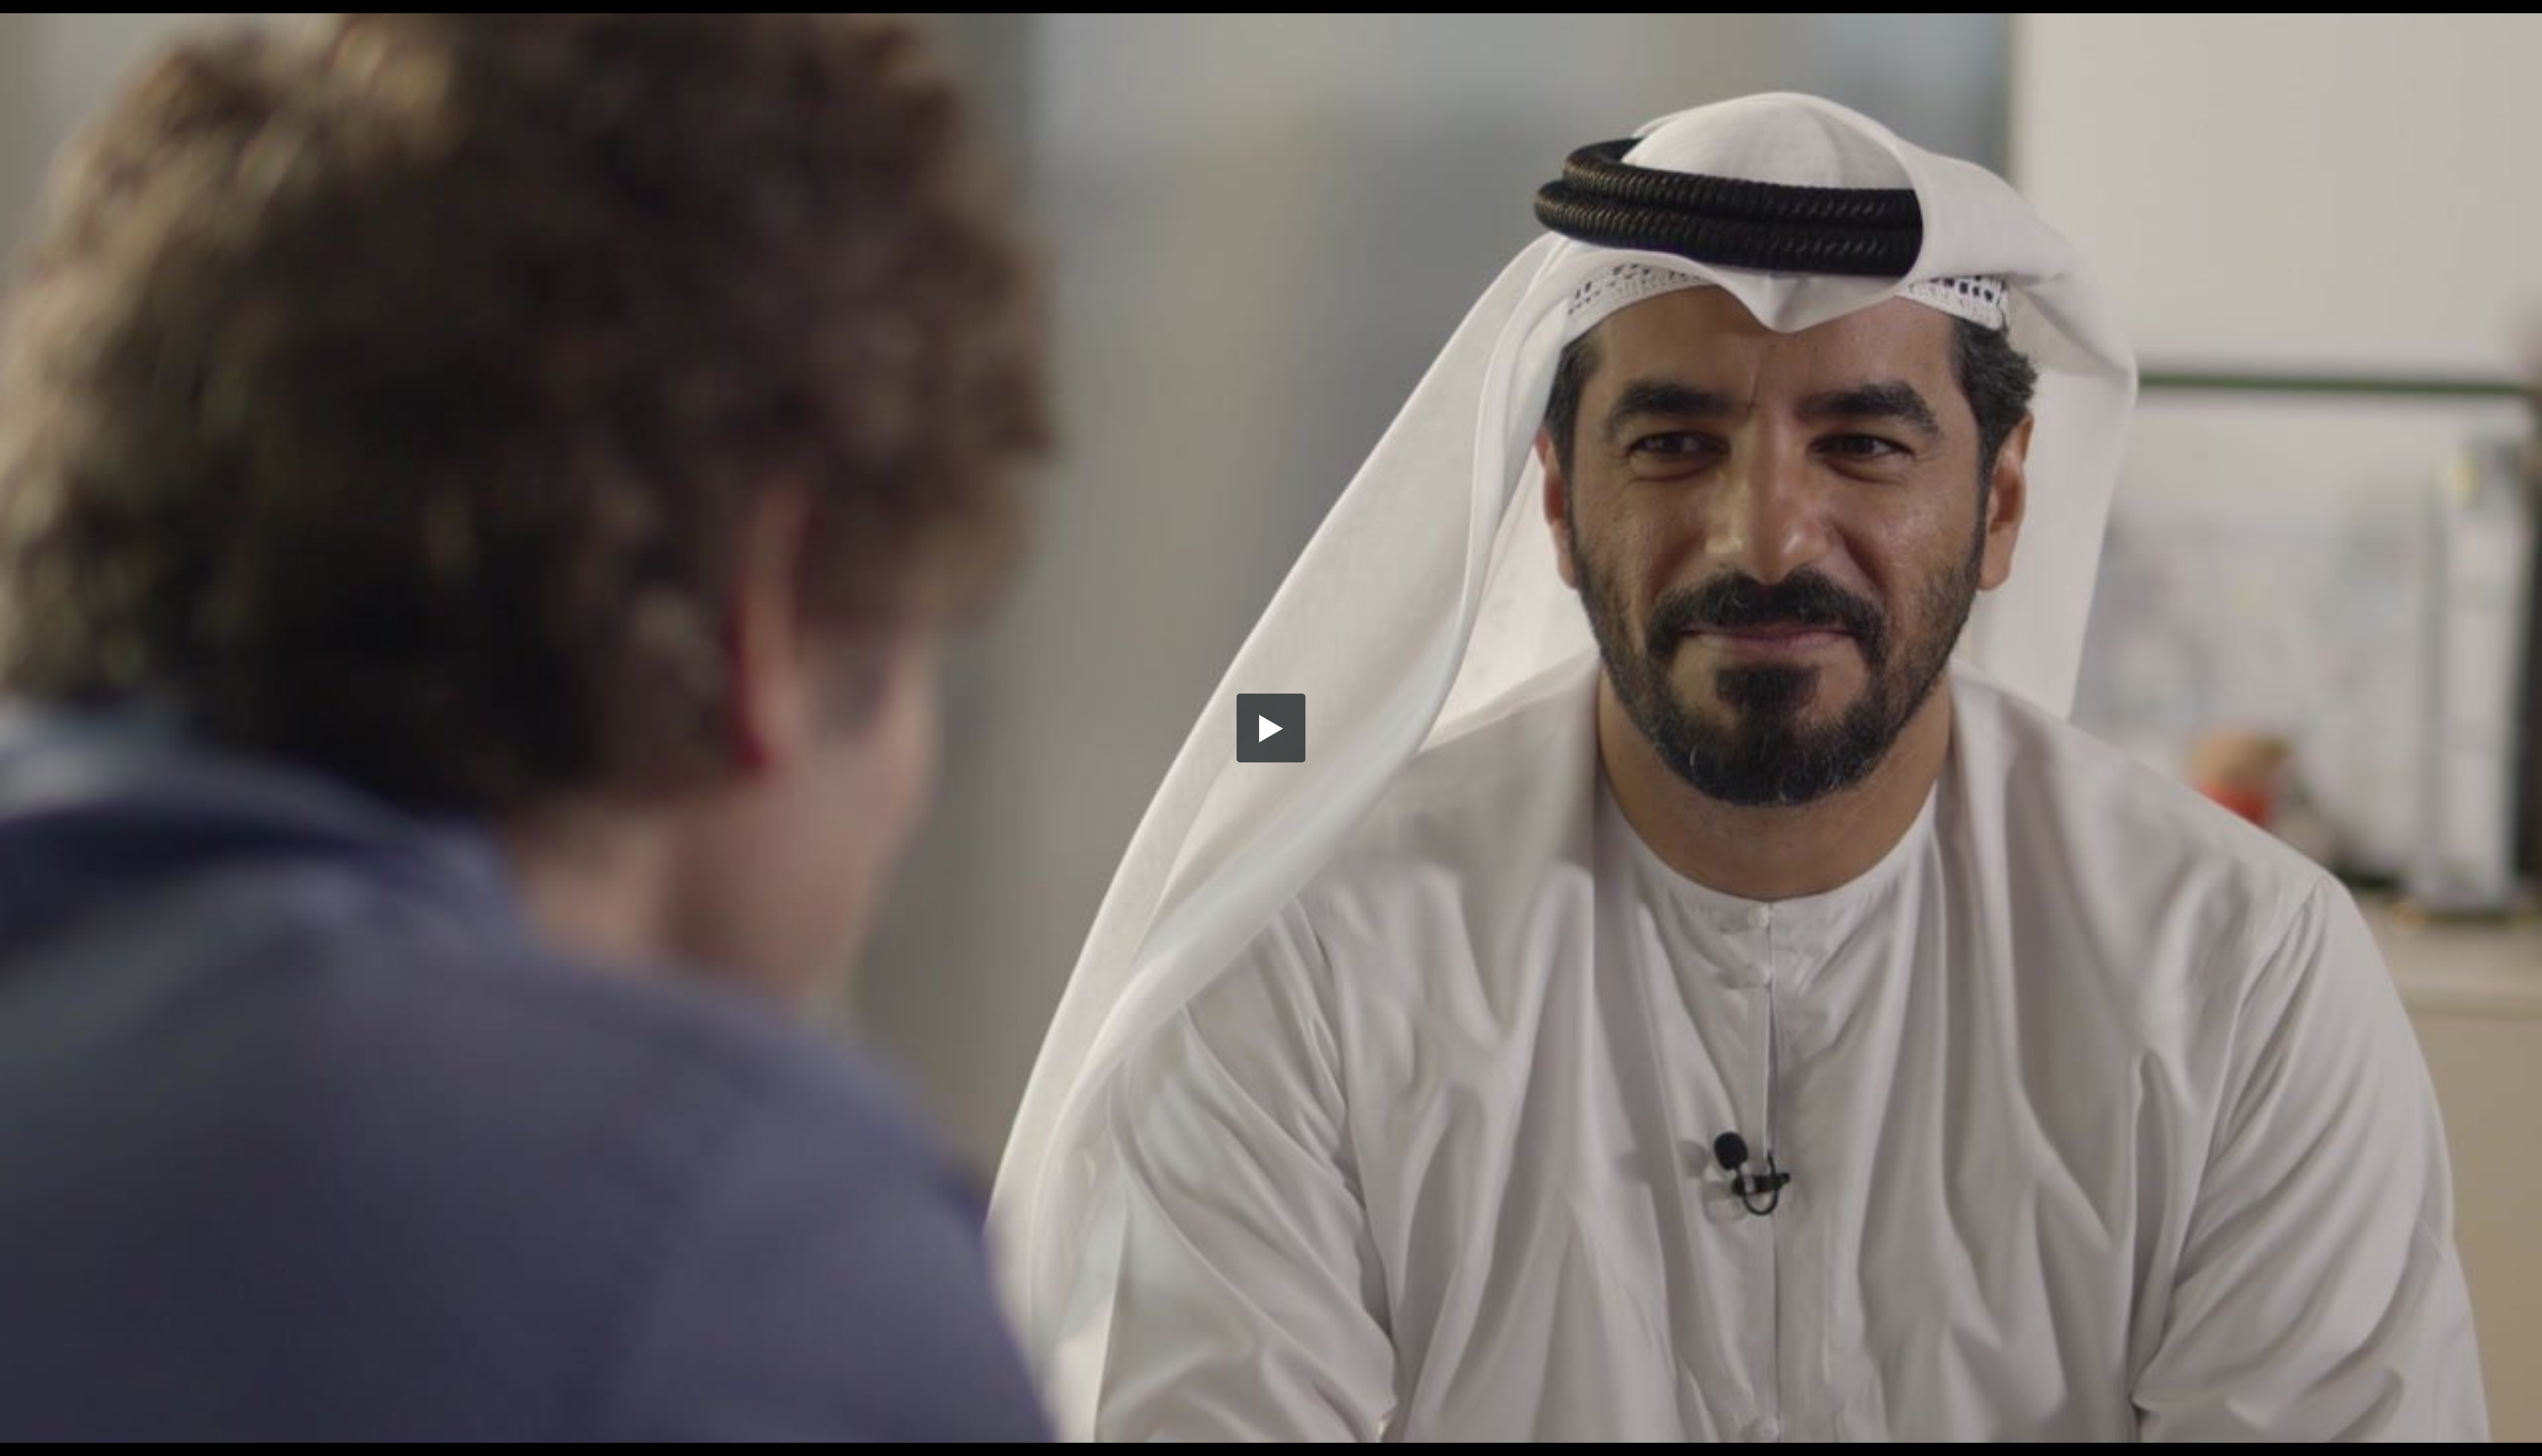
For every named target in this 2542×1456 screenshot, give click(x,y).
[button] (1271, 728)
